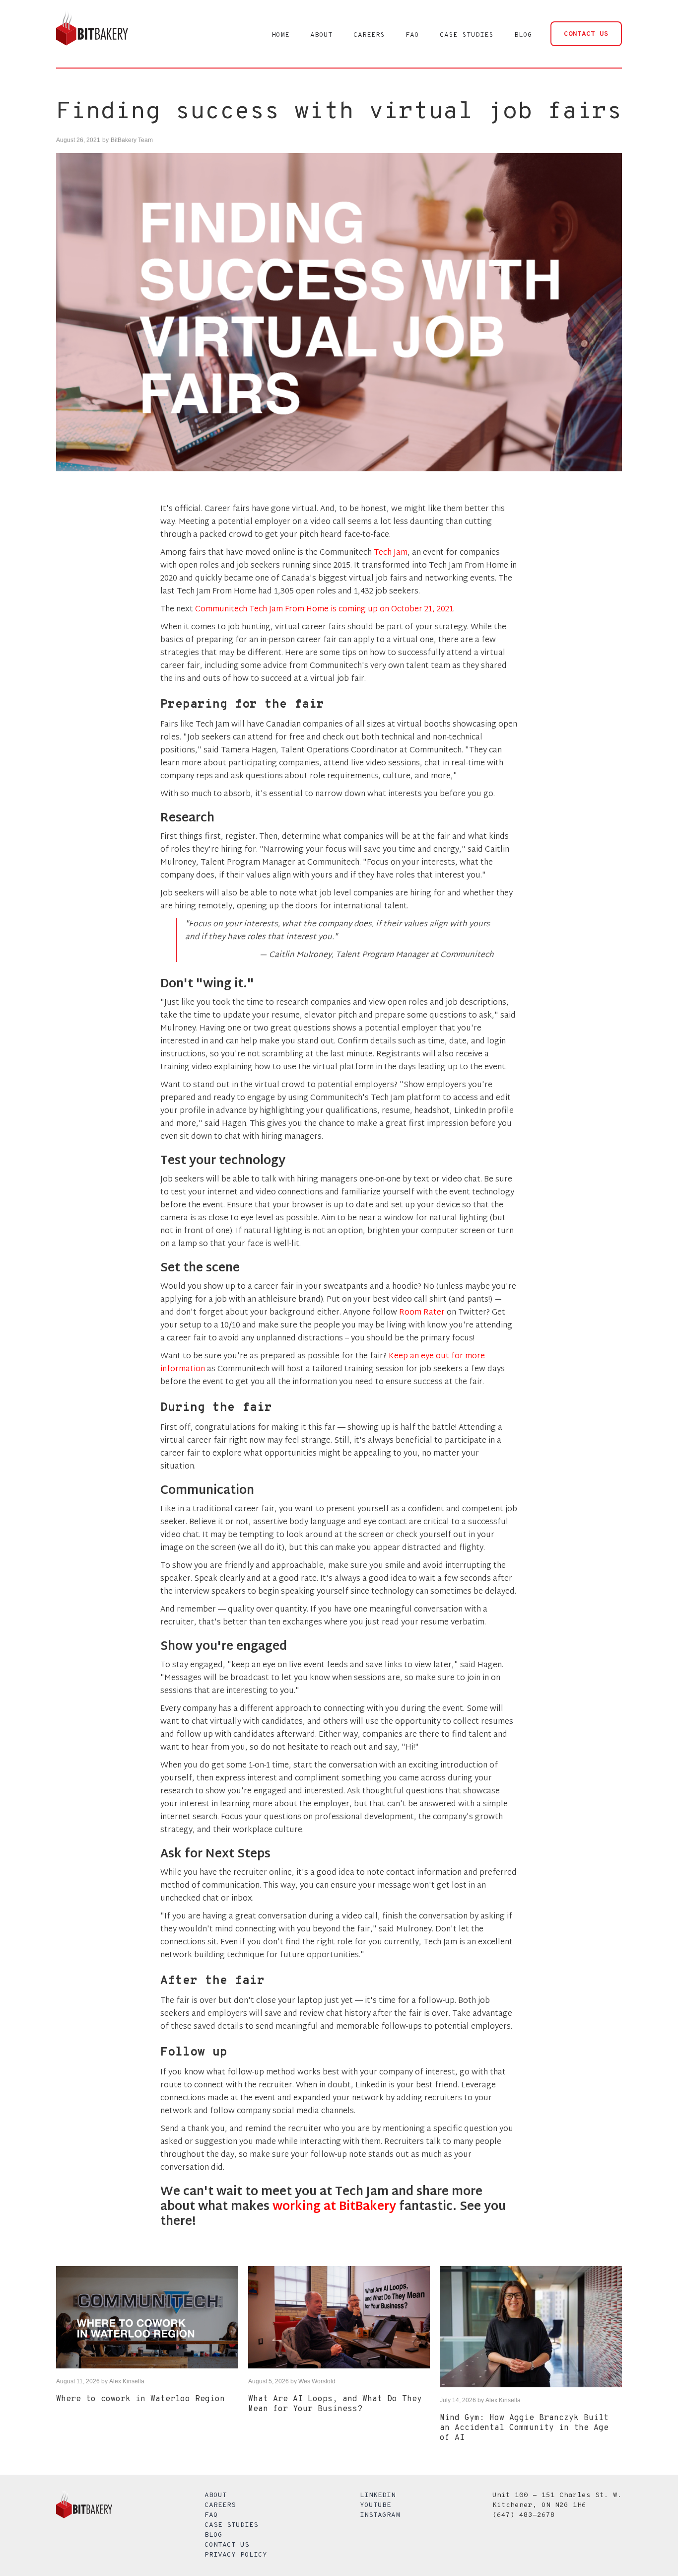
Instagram (380, 2515)
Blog (213, 2535)
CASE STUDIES (467, 35)
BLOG (523, 35)
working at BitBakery (334, 2207)
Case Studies (231, 2525)
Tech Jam (391, 553)
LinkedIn (378, 2495)
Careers (220, 2505)
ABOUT (321, 35)
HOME (280, 35)
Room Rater (422, 1313)
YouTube (375, 2505)
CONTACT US (586, 34)
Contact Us (227, 2545)
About (216, 2495)
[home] (92, 34)
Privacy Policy (236, 2555)
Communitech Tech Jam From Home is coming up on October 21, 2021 (324, 610)
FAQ (412, 35)
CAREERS (369, 35)
